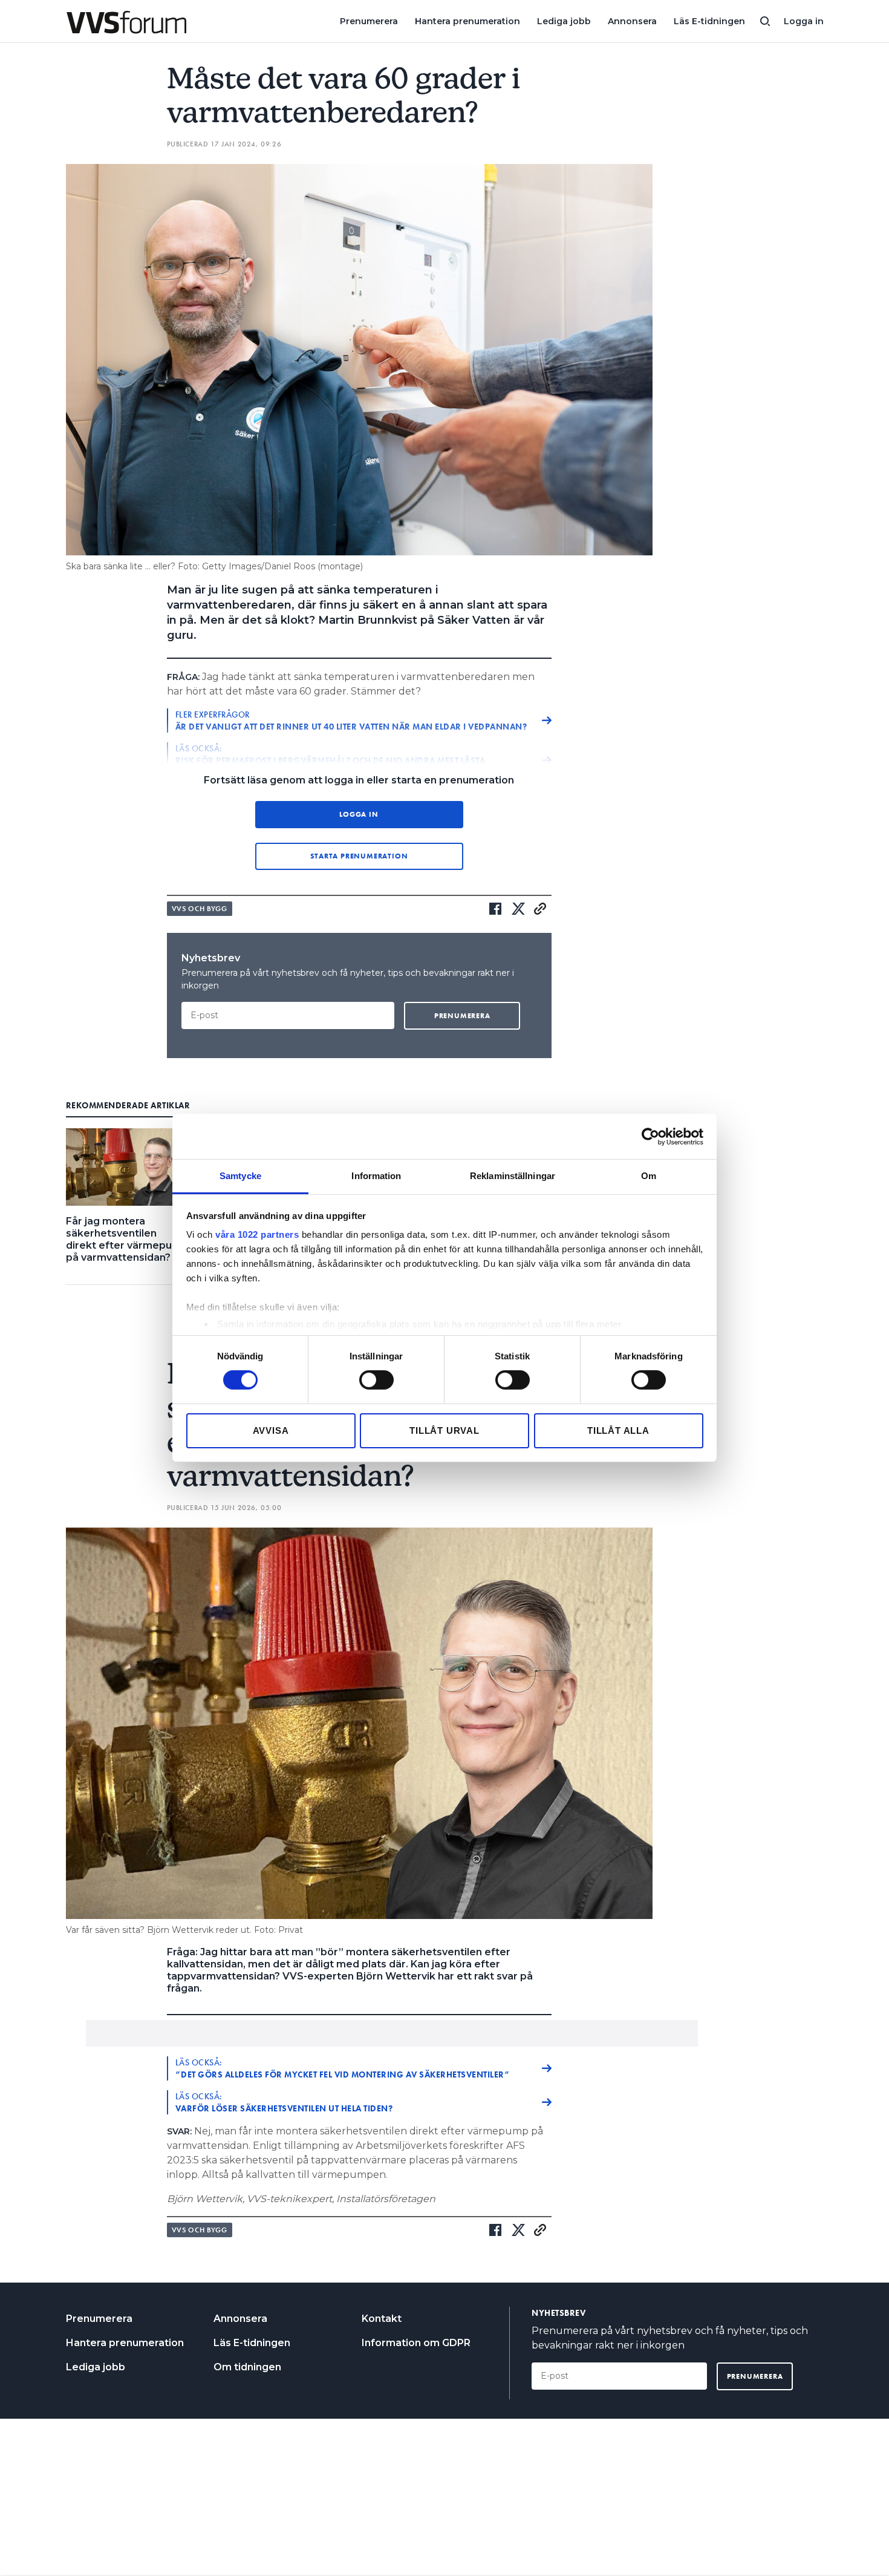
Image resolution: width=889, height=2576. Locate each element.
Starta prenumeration (359, 856)
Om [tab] (649, 1176)
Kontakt (382, 2319)
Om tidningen (247, 2367)
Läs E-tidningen (709, 21)
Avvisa (271, 1430)
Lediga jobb (564, 21)
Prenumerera (369, 21)
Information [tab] (376, 1176)
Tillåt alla (618, 1430)
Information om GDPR (416, 2343)
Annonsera (632, 21)
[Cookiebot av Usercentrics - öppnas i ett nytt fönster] (650, 1136)
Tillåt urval (444, 1430)
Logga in (804, 21)
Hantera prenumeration (467, 21)
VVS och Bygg (200, 909)
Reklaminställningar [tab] (513, 1176)
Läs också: (343, 2068)
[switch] (376, 1380)
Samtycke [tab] (240, 1176)
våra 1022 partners (257, 1234)
